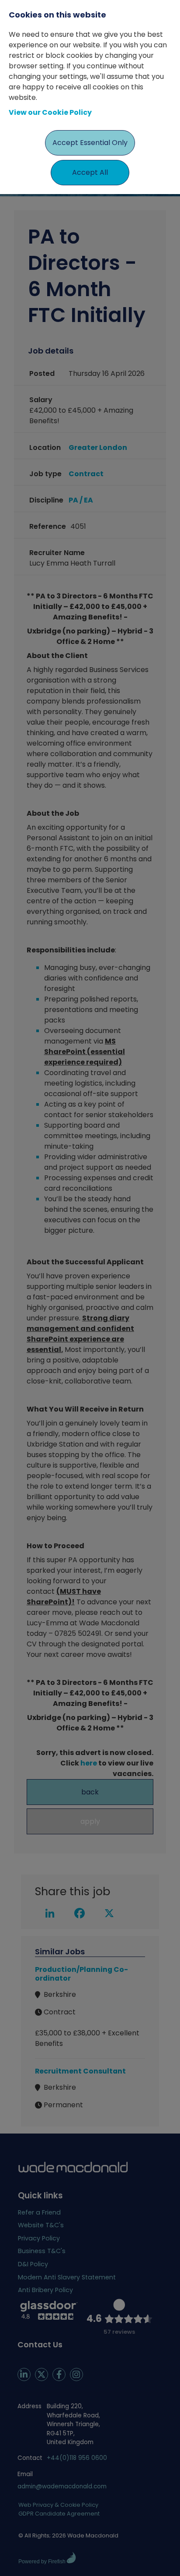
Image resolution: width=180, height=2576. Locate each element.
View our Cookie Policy (50, 112)
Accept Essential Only (90, 143)
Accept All (90, 172)
